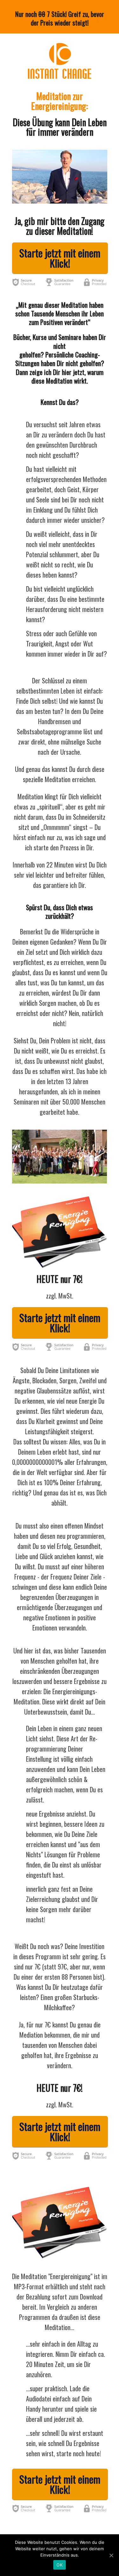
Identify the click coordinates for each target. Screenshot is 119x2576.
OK (60, 2565)
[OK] (111, 2555)
